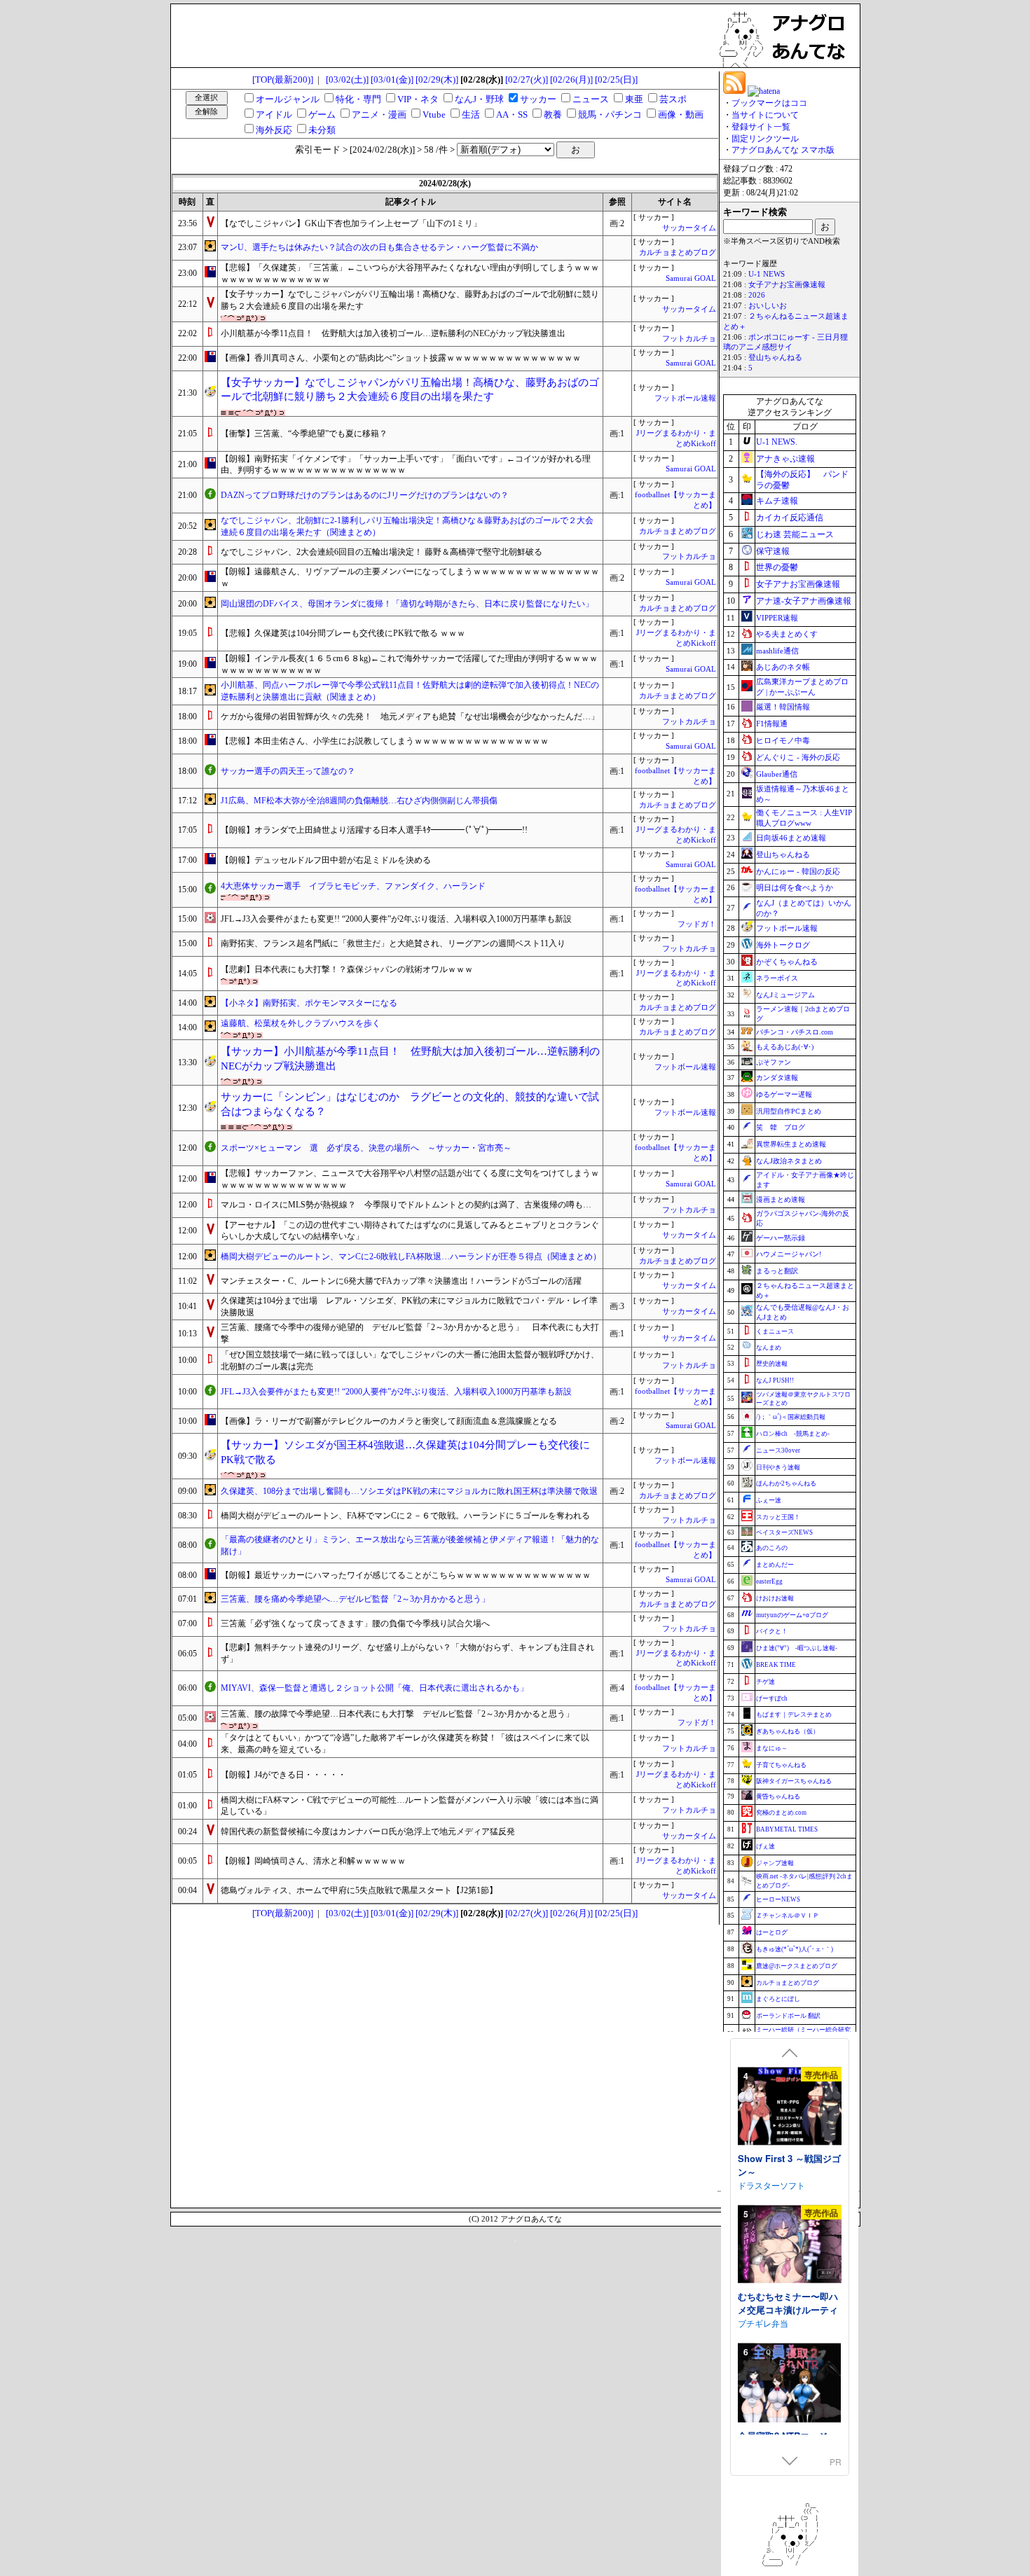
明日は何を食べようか (795, 887)
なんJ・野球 (479, 99)
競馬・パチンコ (610, 115)
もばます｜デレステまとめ (794, 1715)
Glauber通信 (777, 774)
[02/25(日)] (616, 79)
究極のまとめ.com (781, 1813)
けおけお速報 (775, 1598)
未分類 (322, 130)
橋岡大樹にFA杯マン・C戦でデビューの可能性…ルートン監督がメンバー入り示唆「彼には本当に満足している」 (410, 1806)
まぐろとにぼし (778, 1999)
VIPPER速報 (777, 618)
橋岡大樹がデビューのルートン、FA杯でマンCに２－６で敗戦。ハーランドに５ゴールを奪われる (405, 1516)
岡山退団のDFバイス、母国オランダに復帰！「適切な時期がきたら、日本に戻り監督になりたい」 (407, 604)
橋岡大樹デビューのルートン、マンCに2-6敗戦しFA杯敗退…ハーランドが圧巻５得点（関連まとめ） (411, 1256)
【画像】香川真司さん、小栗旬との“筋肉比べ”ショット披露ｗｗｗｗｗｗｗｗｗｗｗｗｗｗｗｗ (401, 358)
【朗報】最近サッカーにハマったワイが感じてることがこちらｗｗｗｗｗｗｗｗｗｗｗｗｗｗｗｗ (406, 1575)
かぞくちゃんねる (787, 962)
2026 (757, 295)
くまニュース (775, 1331)
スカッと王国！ (778, 1517)
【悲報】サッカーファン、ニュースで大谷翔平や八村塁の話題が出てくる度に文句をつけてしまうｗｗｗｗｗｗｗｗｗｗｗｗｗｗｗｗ (410, 1179)
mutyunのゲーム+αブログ (792, 1615)
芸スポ (673, 99)
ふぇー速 (769, 1500)
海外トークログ (783, 945)
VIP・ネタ (418, 99)
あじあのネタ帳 (783, 667)
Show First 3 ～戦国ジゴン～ (789, 2165)
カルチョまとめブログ (678, 252)
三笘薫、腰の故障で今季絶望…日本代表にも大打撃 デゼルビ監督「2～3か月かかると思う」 (397, 1714)
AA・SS (512, 115)
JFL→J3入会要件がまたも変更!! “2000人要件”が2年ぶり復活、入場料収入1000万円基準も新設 (396, 919)
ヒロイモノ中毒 (783, 740)
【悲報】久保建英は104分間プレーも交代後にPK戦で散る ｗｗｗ (343, 633)
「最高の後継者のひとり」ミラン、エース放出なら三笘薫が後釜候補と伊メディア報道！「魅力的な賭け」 (410, 1545)
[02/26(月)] (571, 79)
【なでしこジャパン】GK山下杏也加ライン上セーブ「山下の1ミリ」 (351, 223)
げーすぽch (772, 1698)
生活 (471, 115)
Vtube (434, 115)
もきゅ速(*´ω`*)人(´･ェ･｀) (795, 1949)
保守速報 (773, 551)
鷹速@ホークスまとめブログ (797, 1966)
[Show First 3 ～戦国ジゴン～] (790, 2107)
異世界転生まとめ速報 (791, 1144)
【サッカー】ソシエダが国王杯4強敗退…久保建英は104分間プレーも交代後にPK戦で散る (405, 1452)
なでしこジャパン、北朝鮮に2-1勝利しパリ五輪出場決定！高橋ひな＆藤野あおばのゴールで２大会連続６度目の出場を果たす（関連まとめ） (407, 526)
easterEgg (769, 1581)
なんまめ (769, 1348)
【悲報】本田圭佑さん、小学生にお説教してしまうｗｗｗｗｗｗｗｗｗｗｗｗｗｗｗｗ (385, 741)
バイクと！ (772, 1631)
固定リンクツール (765, 139)
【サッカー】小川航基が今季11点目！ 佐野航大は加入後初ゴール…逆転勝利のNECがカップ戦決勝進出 (410, 1059)
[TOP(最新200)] (283, 79)
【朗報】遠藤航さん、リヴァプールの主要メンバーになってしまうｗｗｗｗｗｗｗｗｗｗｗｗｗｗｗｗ (410, 577)
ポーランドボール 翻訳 (788, 2016)
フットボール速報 (685, 398)
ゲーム (322, 115)
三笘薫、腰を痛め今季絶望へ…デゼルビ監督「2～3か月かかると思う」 (355, 1599)
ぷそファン (774, 1062)
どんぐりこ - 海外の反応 (798, 757)
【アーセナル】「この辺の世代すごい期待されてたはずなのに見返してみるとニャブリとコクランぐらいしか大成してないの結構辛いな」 (410, 1231)
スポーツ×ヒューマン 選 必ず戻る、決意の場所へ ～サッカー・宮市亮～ (366, 1148)
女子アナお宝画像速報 (787, 285)
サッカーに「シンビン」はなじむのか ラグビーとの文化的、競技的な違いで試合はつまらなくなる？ (410, 1104)
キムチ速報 (777, 501)
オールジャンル (288, 99)
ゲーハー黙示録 (781, 1238)
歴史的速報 (772, 1364)
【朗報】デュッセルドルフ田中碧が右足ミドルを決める (326, 860)
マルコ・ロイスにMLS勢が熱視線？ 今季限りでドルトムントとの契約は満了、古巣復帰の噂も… (406, 1205)
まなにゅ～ (772, 1748)
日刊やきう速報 (778, 1467)
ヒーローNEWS (778, 1899)
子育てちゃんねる (781, 1765)
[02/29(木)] (437, 79)
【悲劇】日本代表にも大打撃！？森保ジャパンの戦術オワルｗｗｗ (347, 969)
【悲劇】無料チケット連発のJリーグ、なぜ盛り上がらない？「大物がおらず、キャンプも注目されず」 (407, 1653)
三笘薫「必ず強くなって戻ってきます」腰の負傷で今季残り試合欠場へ (355, 1623)
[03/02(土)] (347, 79)
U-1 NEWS (767, 274)
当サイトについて (765, 115)
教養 (553, 115)
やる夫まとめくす (787, 634)
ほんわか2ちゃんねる (786, 1483)
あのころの (772, 1548)
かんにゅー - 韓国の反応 (798, 871)
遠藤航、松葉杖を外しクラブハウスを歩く (301, 1023)
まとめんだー (775, 1565)
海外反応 (274, 130)
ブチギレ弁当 (763, 2322)
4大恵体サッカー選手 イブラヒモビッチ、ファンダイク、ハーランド (353, 886)
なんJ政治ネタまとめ (789, 1161)
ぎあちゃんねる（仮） (788, 1731)
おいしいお (768, 306)
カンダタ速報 (777, 1078)
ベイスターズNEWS (784, 1532)
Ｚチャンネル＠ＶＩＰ (788, 1916)
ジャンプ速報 (775, 1863)
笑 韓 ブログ (781, 1127)
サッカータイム (689, 228)
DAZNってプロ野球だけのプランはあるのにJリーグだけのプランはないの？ (365, 495)
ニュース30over (778, 1450)
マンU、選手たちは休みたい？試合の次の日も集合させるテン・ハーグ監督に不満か (379, 247)
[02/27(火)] (527, 79)
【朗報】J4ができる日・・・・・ (283, 1775)
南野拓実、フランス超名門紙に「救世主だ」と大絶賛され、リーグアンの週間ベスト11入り (393, 943)
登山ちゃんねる (775, 358)
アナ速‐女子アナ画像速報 (804, 601)
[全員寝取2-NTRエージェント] (790, 2384)
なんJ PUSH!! (775, 1380)
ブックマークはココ (769, 103)
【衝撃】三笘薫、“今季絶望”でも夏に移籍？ (304, 434)
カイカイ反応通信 (790, 518)
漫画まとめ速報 (781, 1199)
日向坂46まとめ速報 (791, 838)
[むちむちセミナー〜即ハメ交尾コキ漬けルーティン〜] (790, 2245)
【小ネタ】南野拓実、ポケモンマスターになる (309, 1003)
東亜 (634, 99)
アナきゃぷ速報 (785, 459)
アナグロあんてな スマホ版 (783, 150)
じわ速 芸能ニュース (795, 534)
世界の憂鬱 (777, 567)
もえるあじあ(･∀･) (785, 1047)
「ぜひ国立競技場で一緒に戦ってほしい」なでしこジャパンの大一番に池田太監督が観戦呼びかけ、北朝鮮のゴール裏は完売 (410, 1360)
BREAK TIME (776, 1665)
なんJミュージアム (785, 995)
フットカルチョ (689, 339)
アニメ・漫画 (379, 115)
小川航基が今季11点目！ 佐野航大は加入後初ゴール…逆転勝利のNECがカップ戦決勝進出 (393, 333)
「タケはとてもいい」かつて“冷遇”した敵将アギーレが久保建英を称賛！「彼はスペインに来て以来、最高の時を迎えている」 (405, 1744)
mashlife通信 (777, 651)
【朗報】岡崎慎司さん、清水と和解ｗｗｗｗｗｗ (313, 1861)
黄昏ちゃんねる (778, 1796)
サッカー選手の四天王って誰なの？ (288, 771)
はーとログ (772, 1932)
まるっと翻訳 (777, 1271)
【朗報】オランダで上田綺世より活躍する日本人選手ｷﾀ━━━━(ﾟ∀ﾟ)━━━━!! (374, 830)
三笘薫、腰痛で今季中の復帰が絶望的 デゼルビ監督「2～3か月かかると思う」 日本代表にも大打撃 (410, 1333)
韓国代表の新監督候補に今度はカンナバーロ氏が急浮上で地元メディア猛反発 (368, 1831)
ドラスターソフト (771, 2184)
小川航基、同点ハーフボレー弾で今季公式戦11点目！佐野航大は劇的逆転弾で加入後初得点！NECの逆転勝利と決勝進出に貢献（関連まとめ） (410, 691)
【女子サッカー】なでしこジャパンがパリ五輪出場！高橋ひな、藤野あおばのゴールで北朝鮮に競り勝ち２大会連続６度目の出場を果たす (410, 300)
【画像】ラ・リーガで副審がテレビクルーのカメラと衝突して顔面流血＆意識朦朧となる (389, 1421)
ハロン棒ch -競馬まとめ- (793, 1434)
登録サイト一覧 (761, 127)
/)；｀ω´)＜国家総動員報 (791, 1417)
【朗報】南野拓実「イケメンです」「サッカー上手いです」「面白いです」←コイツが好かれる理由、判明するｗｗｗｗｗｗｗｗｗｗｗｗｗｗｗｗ (406, 465)
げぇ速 (765, 1846)
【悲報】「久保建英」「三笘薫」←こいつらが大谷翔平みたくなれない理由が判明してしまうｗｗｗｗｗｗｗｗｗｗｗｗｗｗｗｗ (410, 273)
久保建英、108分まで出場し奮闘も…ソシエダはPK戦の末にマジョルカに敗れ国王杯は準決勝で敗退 (409, 1491)
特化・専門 (358, 99)
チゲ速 (765, 1682)
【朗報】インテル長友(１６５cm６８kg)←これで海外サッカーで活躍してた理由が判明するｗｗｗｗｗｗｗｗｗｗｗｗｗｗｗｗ (409, 664)
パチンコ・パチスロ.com (795, 1032)
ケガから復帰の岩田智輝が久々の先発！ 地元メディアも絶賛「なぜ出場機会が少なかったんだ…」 (410, 716)
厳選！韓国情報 (783, 707)
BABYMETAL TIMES (787, 1829)
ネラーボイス (777, 978)
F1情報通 (772, 723)
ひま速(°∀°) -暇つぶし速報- (797, 1648)
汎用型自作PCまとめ (789, 1111)
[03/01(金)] (392, 79)
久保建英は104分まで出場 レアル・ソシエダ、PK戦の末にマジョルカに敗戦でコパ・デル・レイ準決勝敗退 (409, 1307)
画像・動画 (681, 115)
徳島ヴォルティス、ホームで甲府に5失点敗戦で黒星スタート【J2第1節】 (359, 1890)
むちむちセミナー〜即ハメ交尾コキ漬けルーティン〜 (788, 2309)
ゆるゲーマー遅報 (784, 1094)
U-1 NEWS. (777, 442)
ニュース (591, 99)
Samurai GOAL (691, 278)
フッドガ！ (697, 924)
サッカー (538, 99)
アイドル (274, 115)
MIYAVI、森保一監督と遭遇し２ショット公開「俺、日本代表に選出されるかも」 (375, 1688)
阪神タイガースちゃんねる (794, 1781)
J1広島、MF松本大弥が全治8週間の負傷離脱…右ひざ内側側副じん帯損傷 (359, 801)
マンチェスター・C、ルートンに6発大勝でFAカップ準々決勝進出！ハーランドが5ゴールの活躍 (401, 1281)
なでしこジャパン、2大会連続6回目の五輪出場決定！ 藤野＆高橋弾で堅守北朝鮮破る (382, 552)
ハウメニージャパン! (789, 1254)
